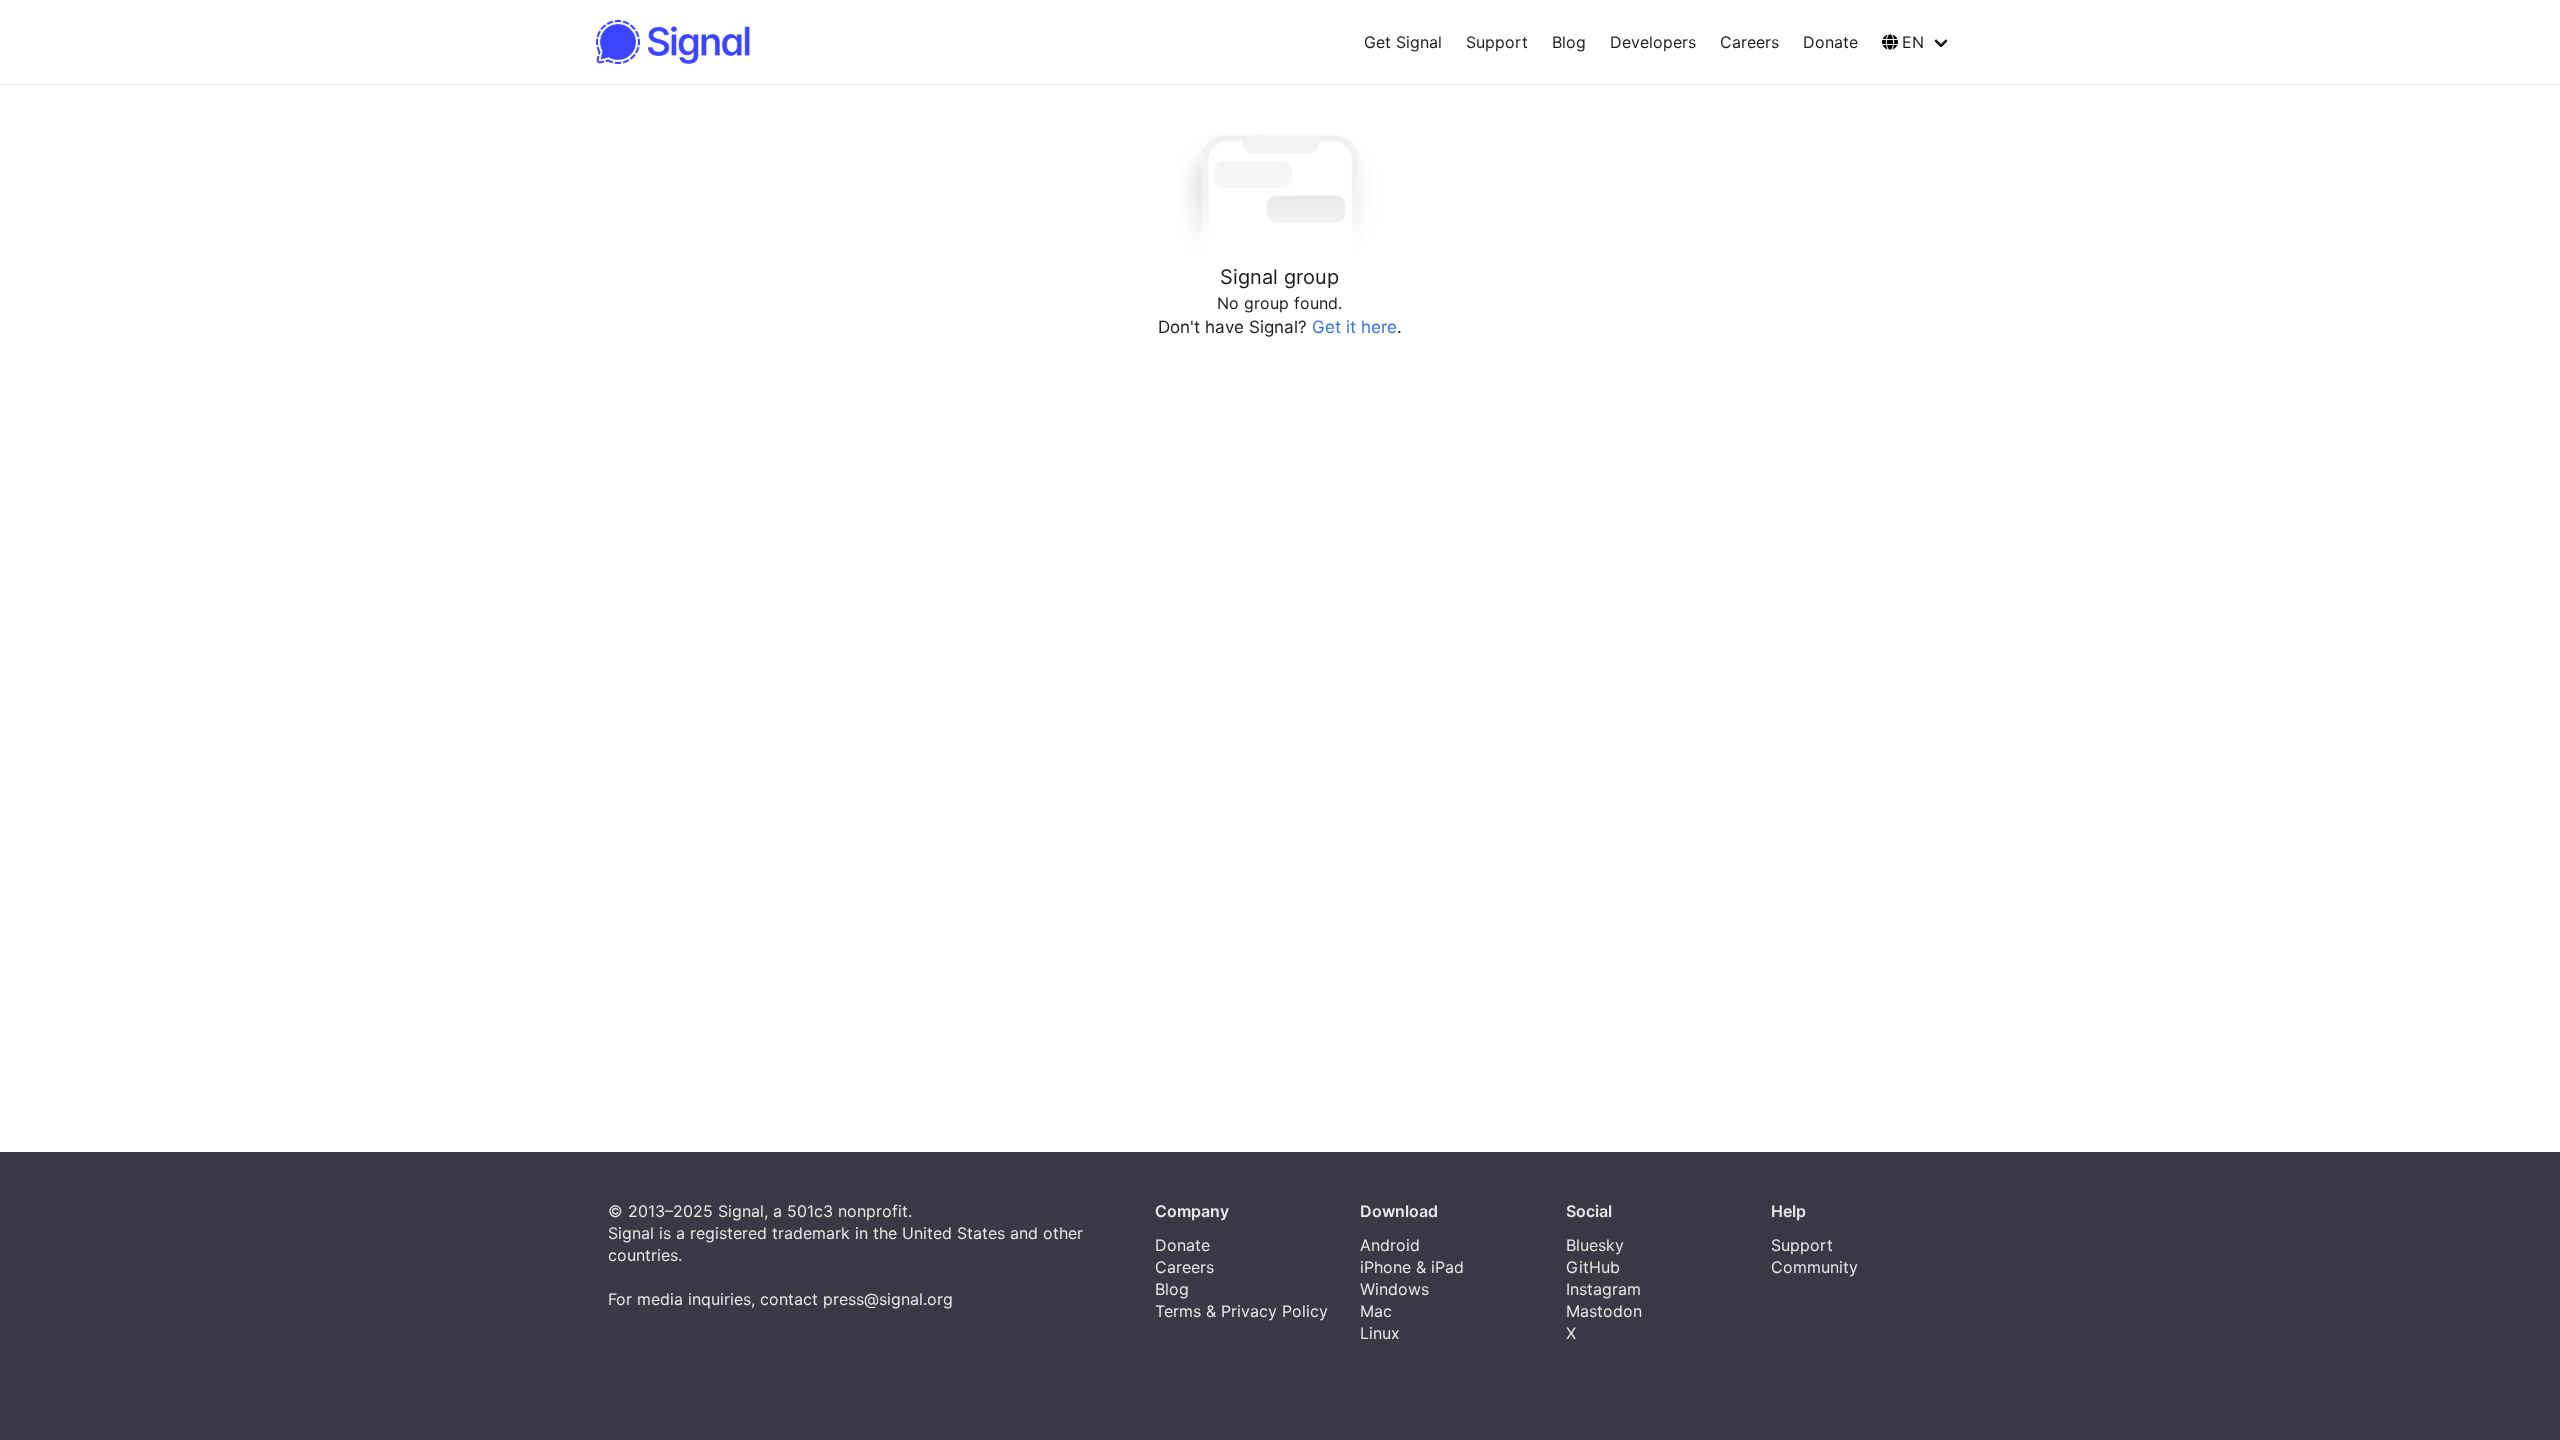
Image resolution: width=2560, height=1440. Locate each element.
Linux (1380, 1333)
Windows (1394, 1289)
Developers (1653, 42)
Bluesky (1595, 1245)
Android (1390, 1245)
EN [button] (1913, 42)
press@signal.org (888, 1299)
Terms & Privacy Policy (1241, 1311)
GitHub (1593, 1267)
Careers (1749, 42)
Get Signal (1403, 42)
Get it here (1354, 327)
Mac (1376, 1311)
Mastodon (1604, 1311)
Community (1814, 1267)
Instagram (1603, 1289)
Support (1497, 42)
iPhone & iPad (1412, 1267)
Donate (1830, 42)
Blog (1569, 42)
